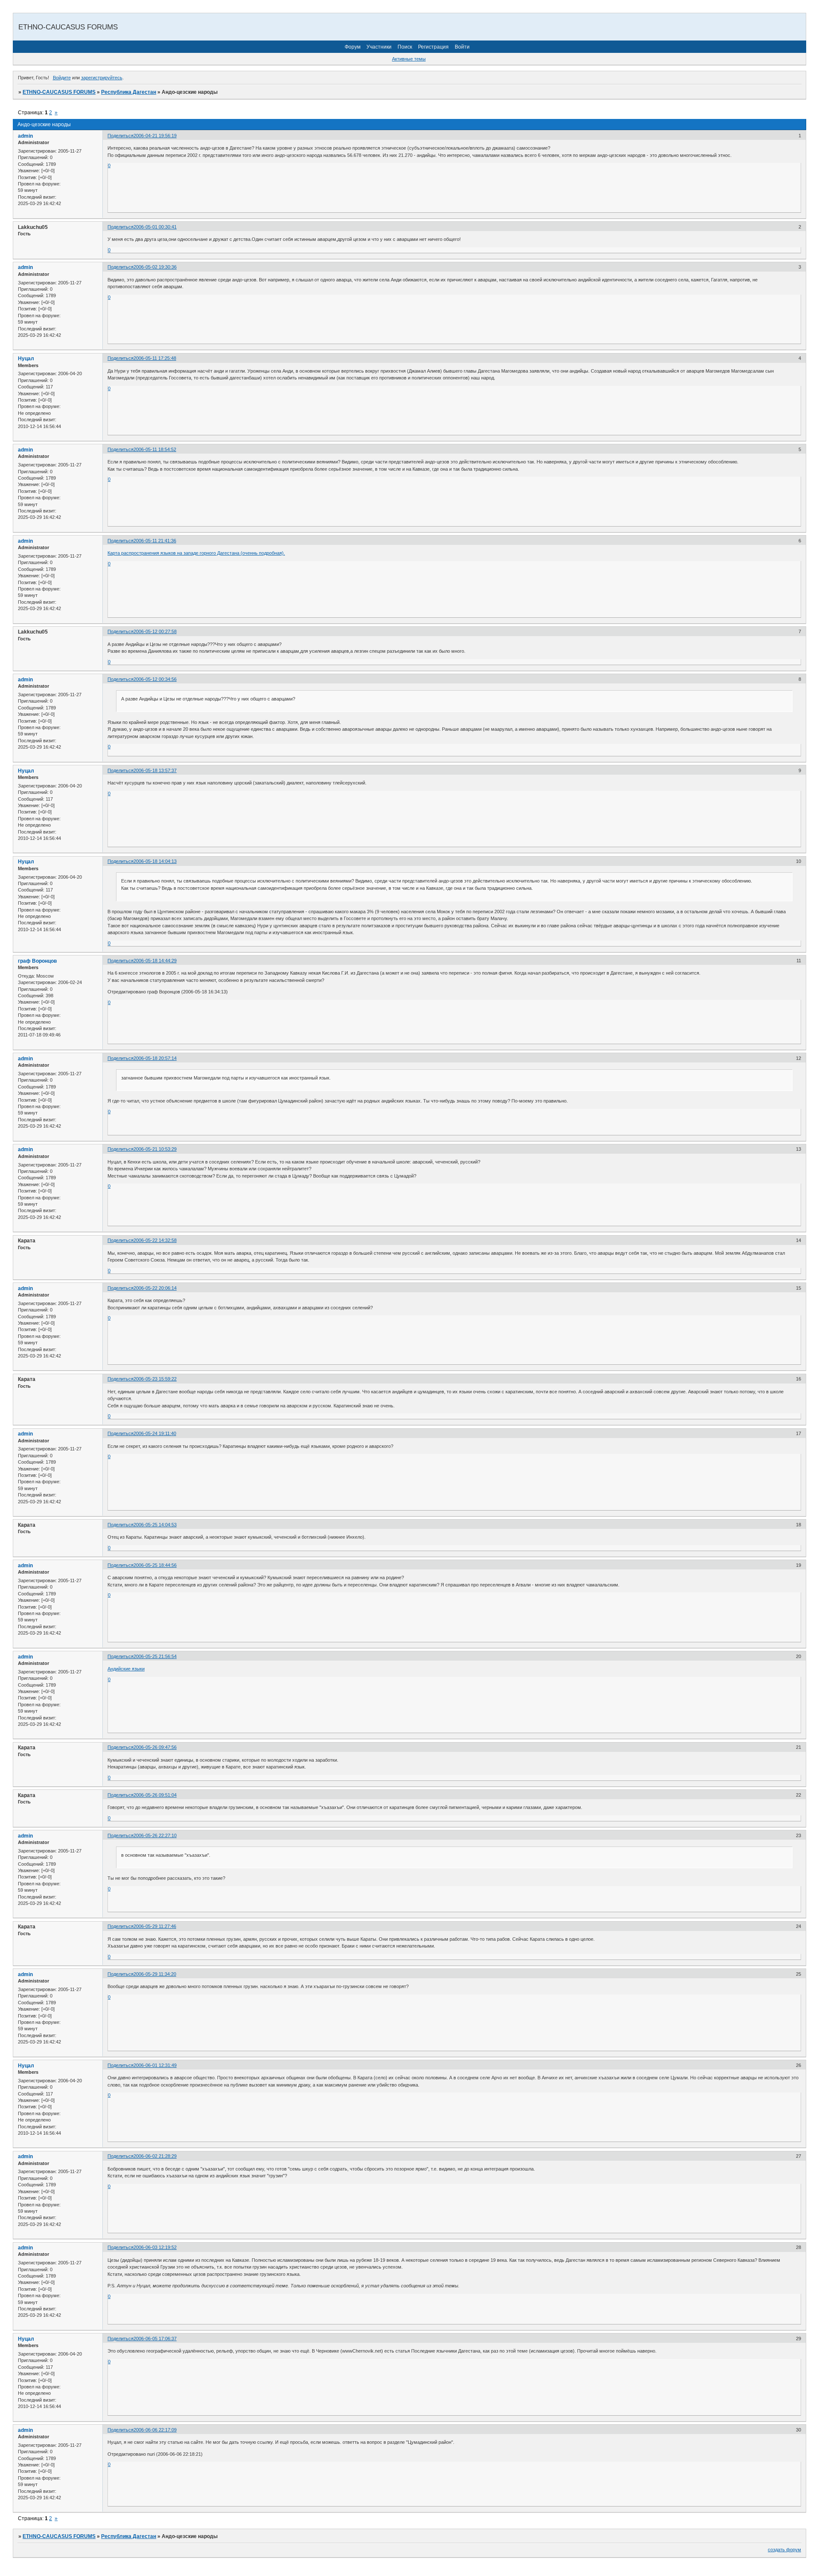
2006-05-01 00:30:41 (155, 227)
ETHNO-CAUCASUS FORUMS (59, 92)
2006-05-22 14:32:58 (155, 1240)
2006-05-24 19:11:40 (155, 1433)
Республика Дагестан (129, 92)
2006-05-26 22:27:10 (155, 1835)
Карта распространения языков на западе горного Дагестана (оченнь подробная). (196, 553)
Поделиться (121, 136)
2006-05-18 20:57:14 (155, 1058)
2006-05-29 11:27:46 (155, 1926)
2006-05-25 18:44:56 (155, 1565)
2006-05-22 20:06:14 (155, 1288)
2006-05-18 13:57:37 (155, 770)
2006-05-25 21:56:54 (155, 1656)
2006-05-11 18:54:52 (155, 449)
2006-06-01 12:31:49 (155, 2065)
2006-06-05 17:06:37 (155, 2339)
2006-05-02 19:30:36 (155, 267)
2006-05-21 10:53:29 (155, 1149)
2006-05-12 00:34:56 (155, 679)
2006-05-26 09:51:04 (155, 1795)
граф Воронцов (37, 961)
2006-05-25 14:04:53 (155, 1525)
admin (25, 136)
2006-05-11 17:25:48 (155, 358)
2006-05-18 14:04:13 (155, 861)
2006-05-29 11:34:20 (155, 1974)
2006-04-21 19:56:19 (155, 136)
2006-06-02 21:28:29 (155, 2156)
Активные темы (409, 59)
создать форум (784, 2550)
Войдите (62, 78)
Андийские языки (126, 1669)
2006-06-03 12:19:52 (155, 2247)
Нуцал (26, 359)
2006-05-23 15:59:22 (155, 1379)
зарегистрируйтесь (102, 78)
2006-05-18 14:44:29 (155, 961)
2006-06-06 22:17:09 (155, 2430)
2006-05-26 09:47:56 (155, 1747)
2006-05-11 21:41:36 (155, 541)
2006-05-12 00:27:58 (155, 631)
